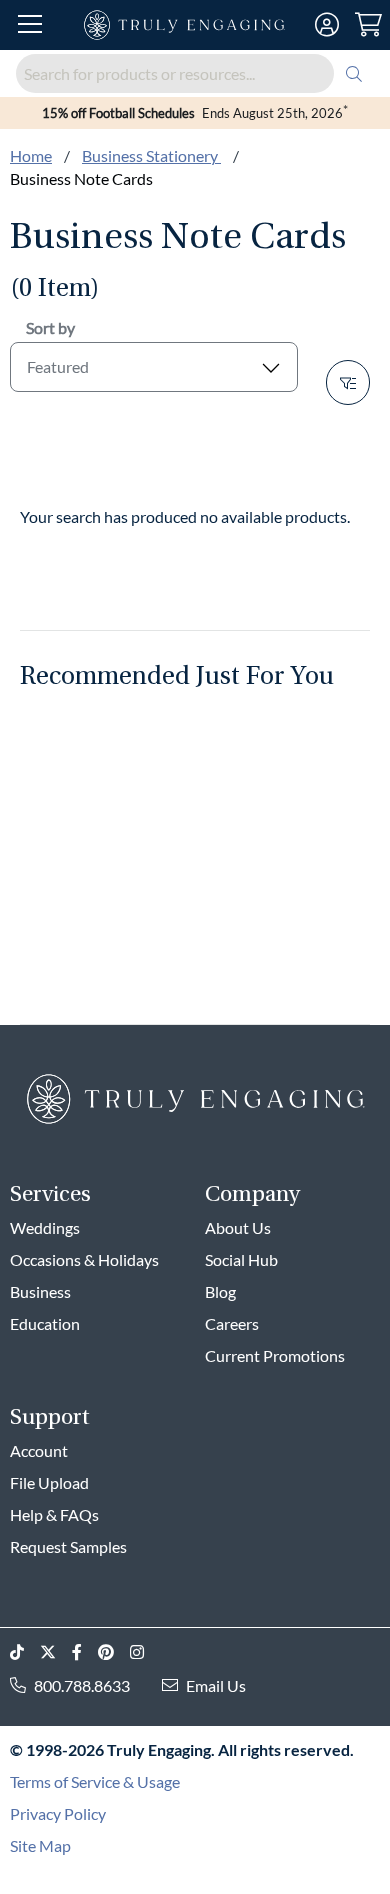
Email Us (216, 1685)
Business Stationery (151, 155)
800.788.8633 (82, 1685)
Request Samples (68, 1546)
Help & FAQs (54, 1514)
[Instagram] (145, 1652)
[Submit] (354, 73)
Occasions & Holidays (84, 1259)
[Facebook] (85, 1652)
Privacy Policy (58, 1813)
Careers (232, 1323)
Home (31, 155)
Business (40, 1291)
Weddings (45, 1227)
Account (39, 1450)
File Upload (49, 1482)
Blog (220, 1291)
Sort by (50, 327)
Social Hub (241, 1259)
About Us (238, 1227)
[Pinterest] (114, 1652)
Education (45, 1323)
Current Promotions (275, 1355)
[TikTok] (25, 1652)
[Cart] (368, 25)
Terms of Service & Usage (95, 1781)
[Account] (327, 25)
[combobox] (195, 73)
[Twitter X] (56, 1652)
